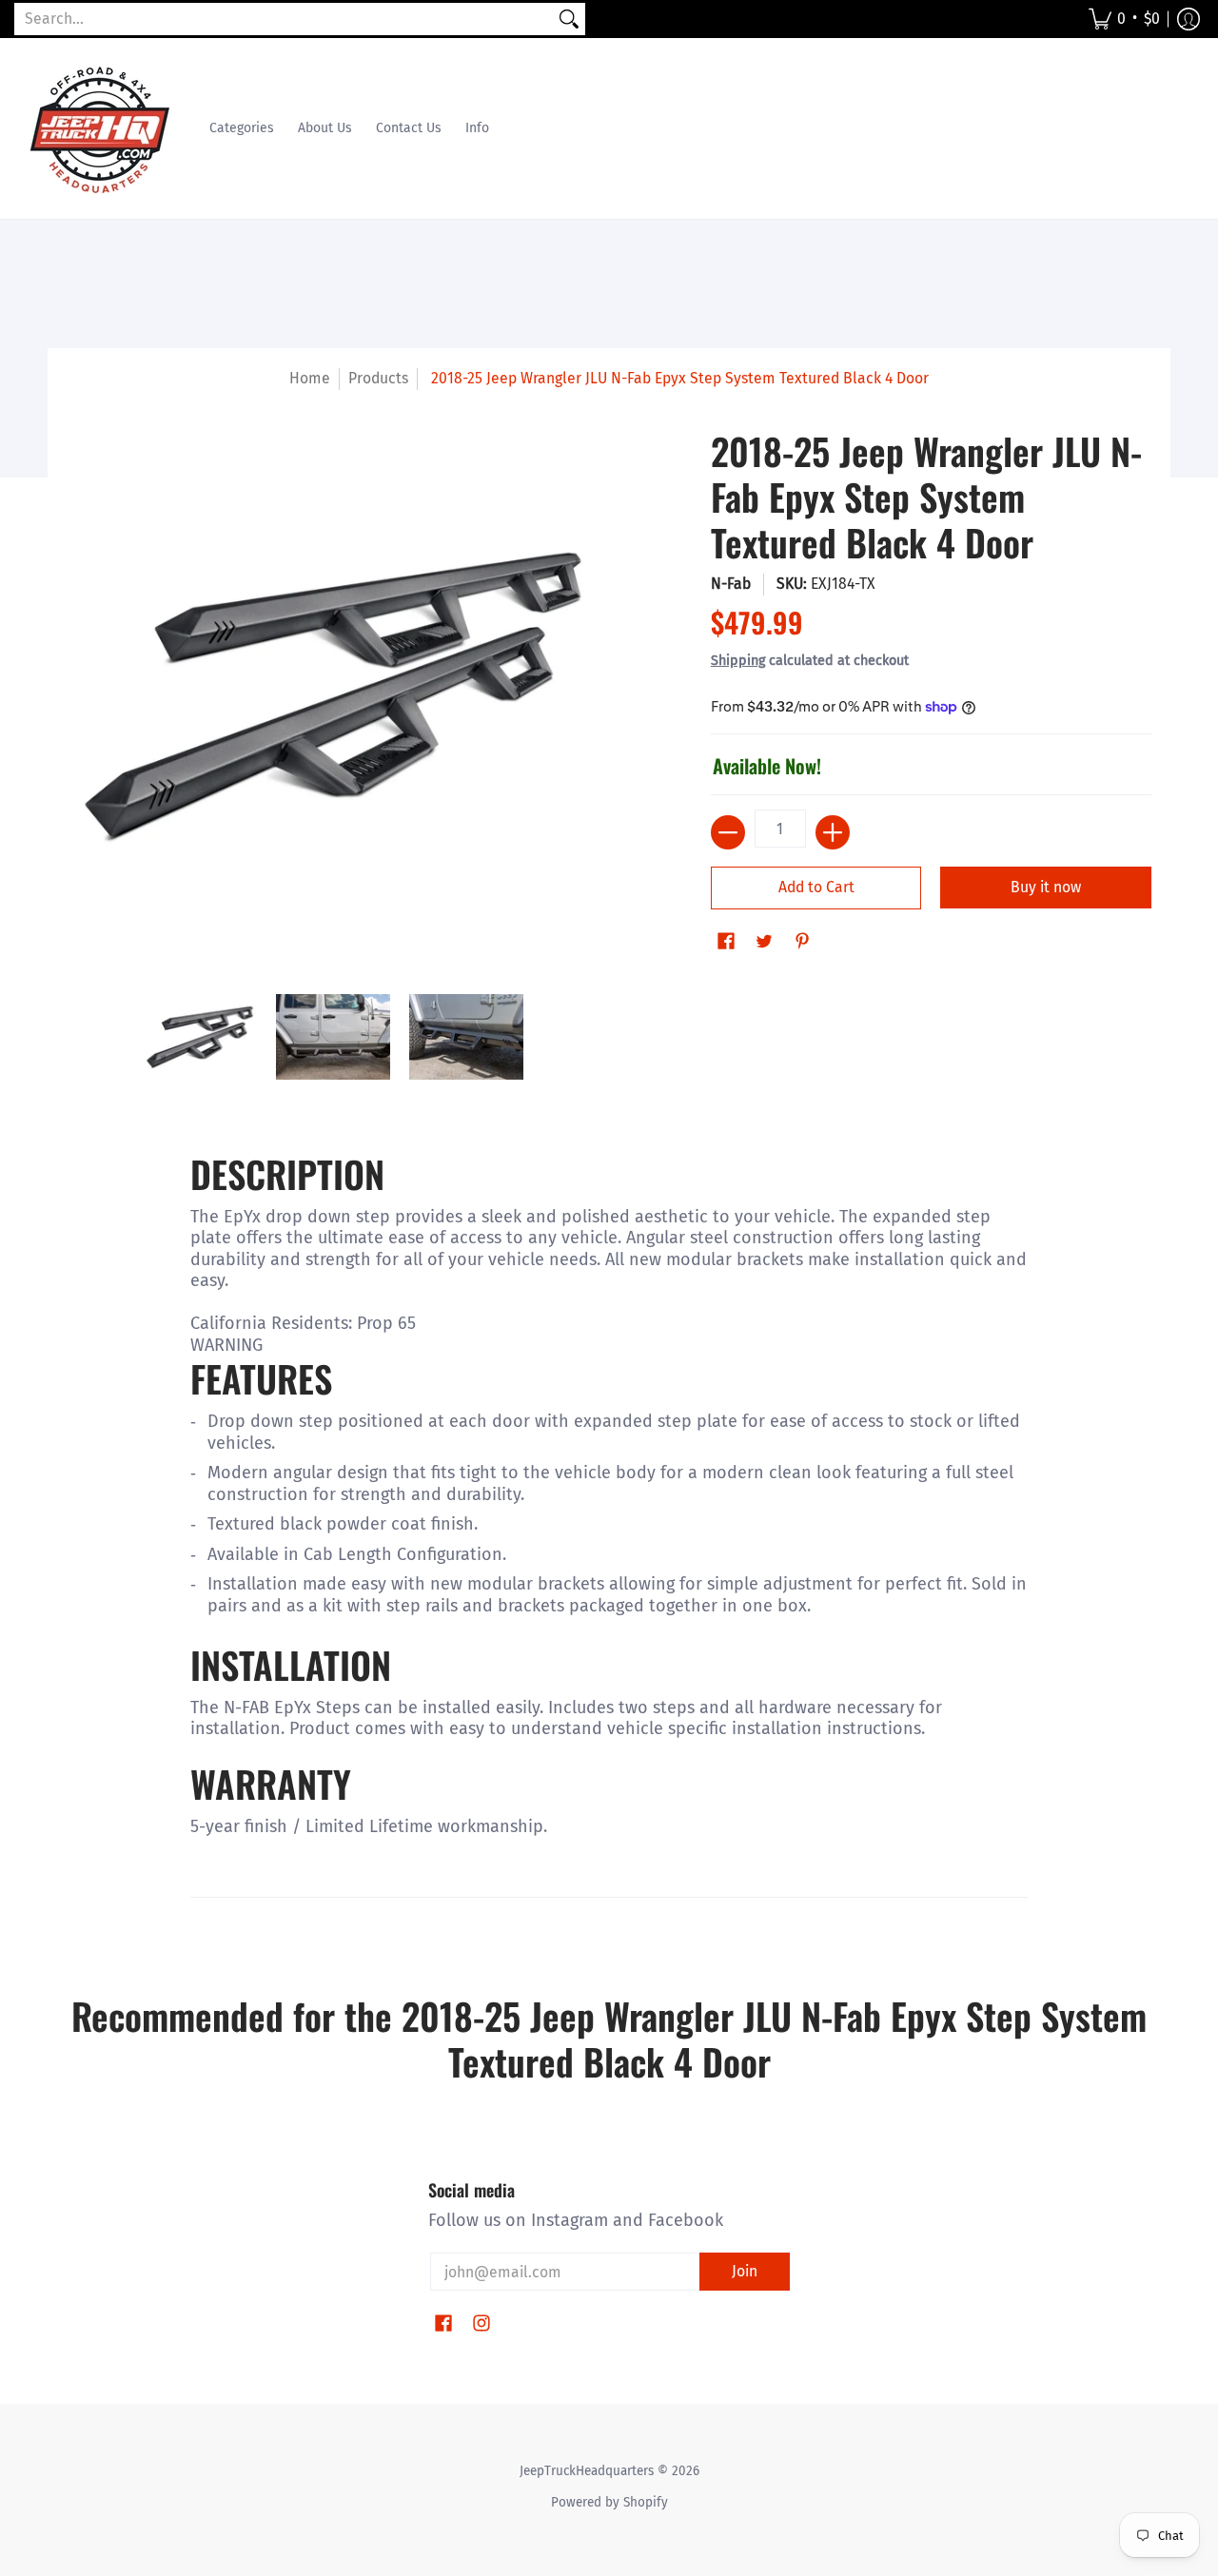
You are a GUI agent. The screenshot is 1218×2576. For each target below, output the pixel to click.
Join (745, 2271)
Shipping (738, 661)
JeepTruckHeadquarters (587, 2471)
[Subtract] (728, 832)
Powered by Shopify (609, 2502)
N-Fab (731, 584)
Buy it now (1046, 887)
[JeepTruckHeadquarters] (100, 128)
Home (310, 378)
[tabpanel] (609, 1539)
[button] (1124, 19)
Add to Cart (816, 887)
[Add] (833, 832)
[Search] (569, 20)
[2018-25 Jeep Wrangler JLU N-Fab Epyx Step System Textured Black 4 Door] (200, 1037)
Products (378, 378)
